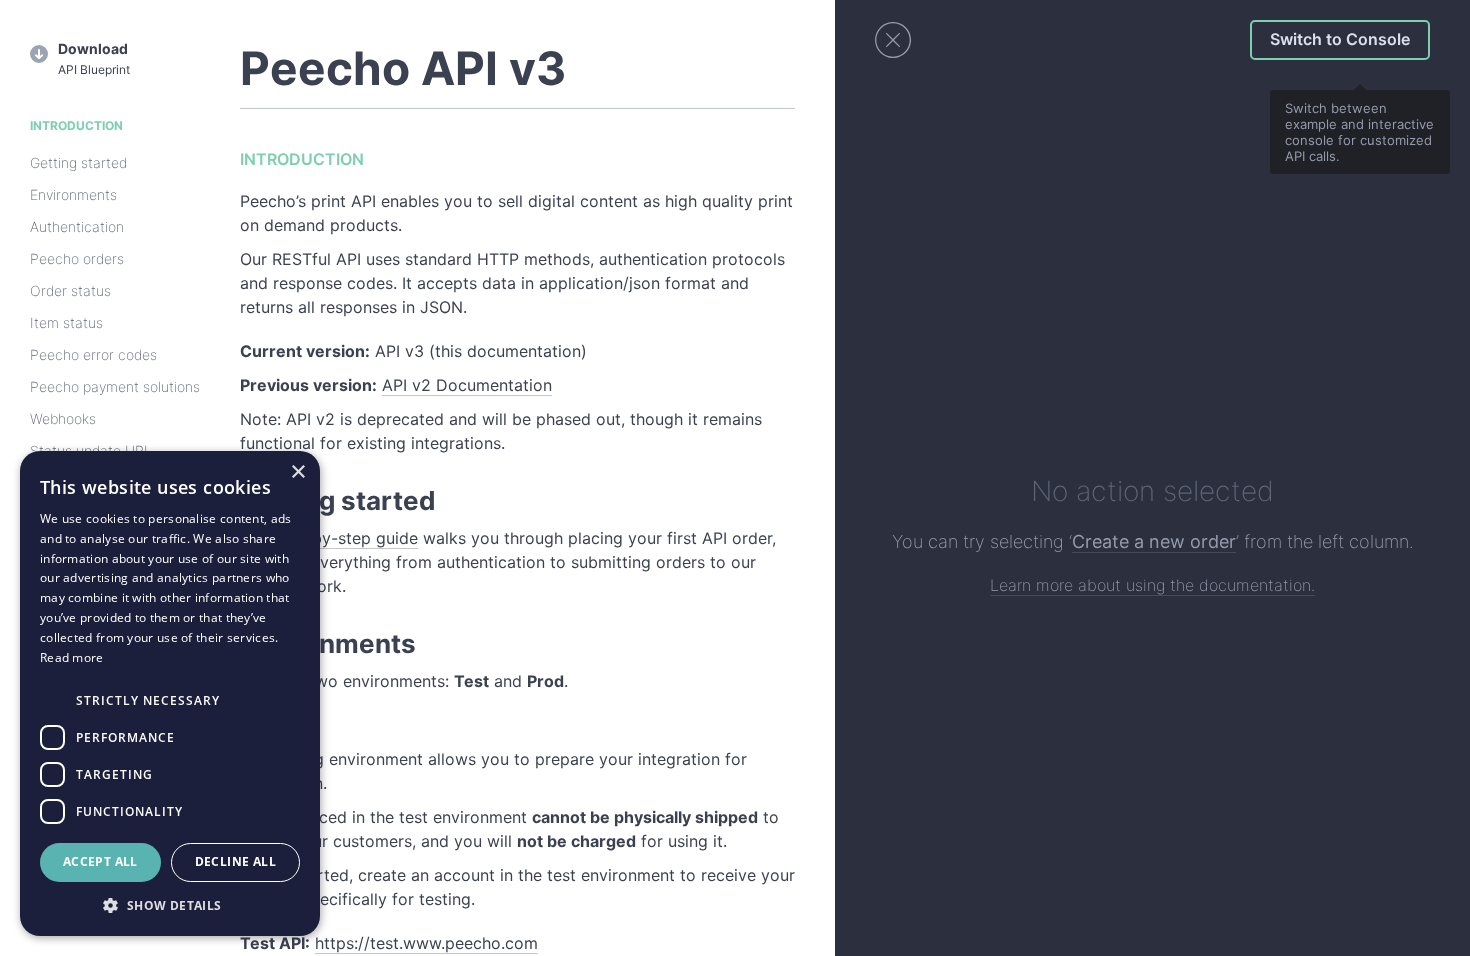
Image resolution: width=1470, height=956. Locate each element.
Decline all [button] (235, 861)
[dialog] (170, 693)
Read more (72, 657)
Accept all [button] (100, 861)
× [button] (297, 472)
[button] (170, 905)
